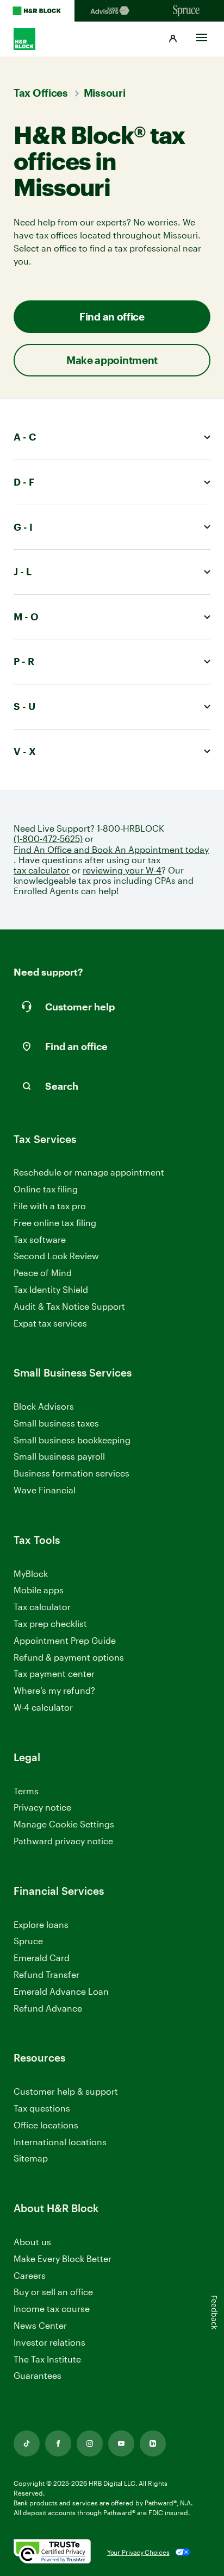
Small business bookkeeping (72, 1440)
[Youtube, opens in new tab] (121, 2443)
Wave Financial (45, 1490)
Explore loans (41, 1924)
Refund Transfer (46, 1974)
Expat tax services (50, 1324)
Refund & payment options (69, 1657)
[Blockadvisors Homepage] (112, 11)
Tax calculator (42, 1607)
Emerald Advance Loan (61, 1991)
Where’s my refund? (54, 1690)
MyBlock (31, 1573)
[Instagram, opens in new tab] (90, 2443)
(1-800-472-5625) (48, 838)
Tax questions (42, 2108)
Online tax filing (46, 1189)
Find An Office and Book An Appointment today (111, 849)
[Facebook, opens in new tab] (58, 2443)
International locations (60, 2142)
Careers (30, 2276)
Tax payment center (54, 1673)
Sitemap (31, 2159)
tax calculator (42, 870)
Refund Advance (48, 2008)
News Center (40, 2325)
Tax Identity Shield (51, 1289)
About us (32, 2242)
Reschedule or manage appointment (89, 1172)
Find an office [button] (112, 316)
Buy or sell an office (53, 2292)
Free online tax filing (55, 1223)
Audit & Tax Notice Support (69, 1306)
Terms (26, 1791)
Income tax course (52, 2308)
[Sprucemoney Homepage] (187, 11)
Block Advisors (44, 1407)
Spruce (28, 1941)
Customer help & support (66, 2092)
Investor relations (49, 2343)
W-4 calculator (43, 1707)
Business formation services (71, 1473)
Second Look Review (56, 1256)
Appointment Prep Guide (65, 1640)
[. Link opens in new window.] (52, 2552)
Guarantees (38, 2375)
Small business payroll (59, 1456)
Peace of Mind (43, 1273)
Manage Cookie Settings (64, 1824)
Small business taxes (56, 1423)
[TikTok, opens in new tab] (27, 2443)
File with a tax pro (50, 1206)
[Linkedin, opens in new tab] (153, 2443)
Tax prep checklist (50, 1623)
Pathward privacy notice (63, 1841)
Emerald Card (42, 1958)
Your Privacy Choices (138, 2552)
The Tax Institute (47, 2360)
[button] (173, 39)
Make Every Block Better (63, 2258)
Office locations (46, 2125)
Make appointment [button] (112, 360)
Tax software (40, 1239)
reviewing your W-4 (122, 870)
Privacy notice (42, 1807)
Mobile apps (39, 1590)
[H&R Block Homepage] (37, 11)
